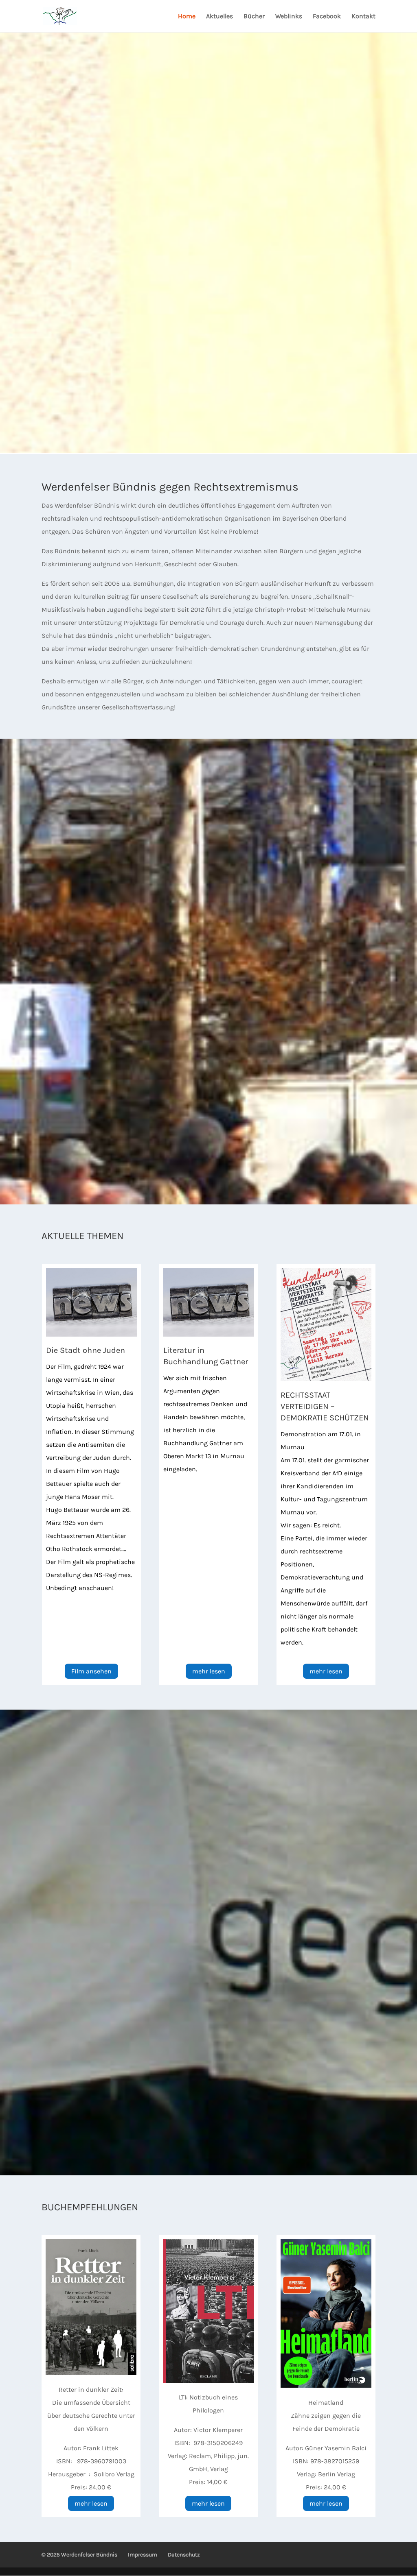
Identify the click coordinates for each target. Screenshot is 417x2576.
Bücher (254, 17)
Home (187, 17)
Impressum (143, 2555)
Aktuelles (219, 17)
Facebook (327, 17)
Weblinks (289, 17)
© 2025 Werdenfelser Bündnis (79, 2555)
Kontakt (363, 17)
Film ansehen (91, 1671)
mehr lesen (209, 1671)
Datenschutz (184, 2555)
